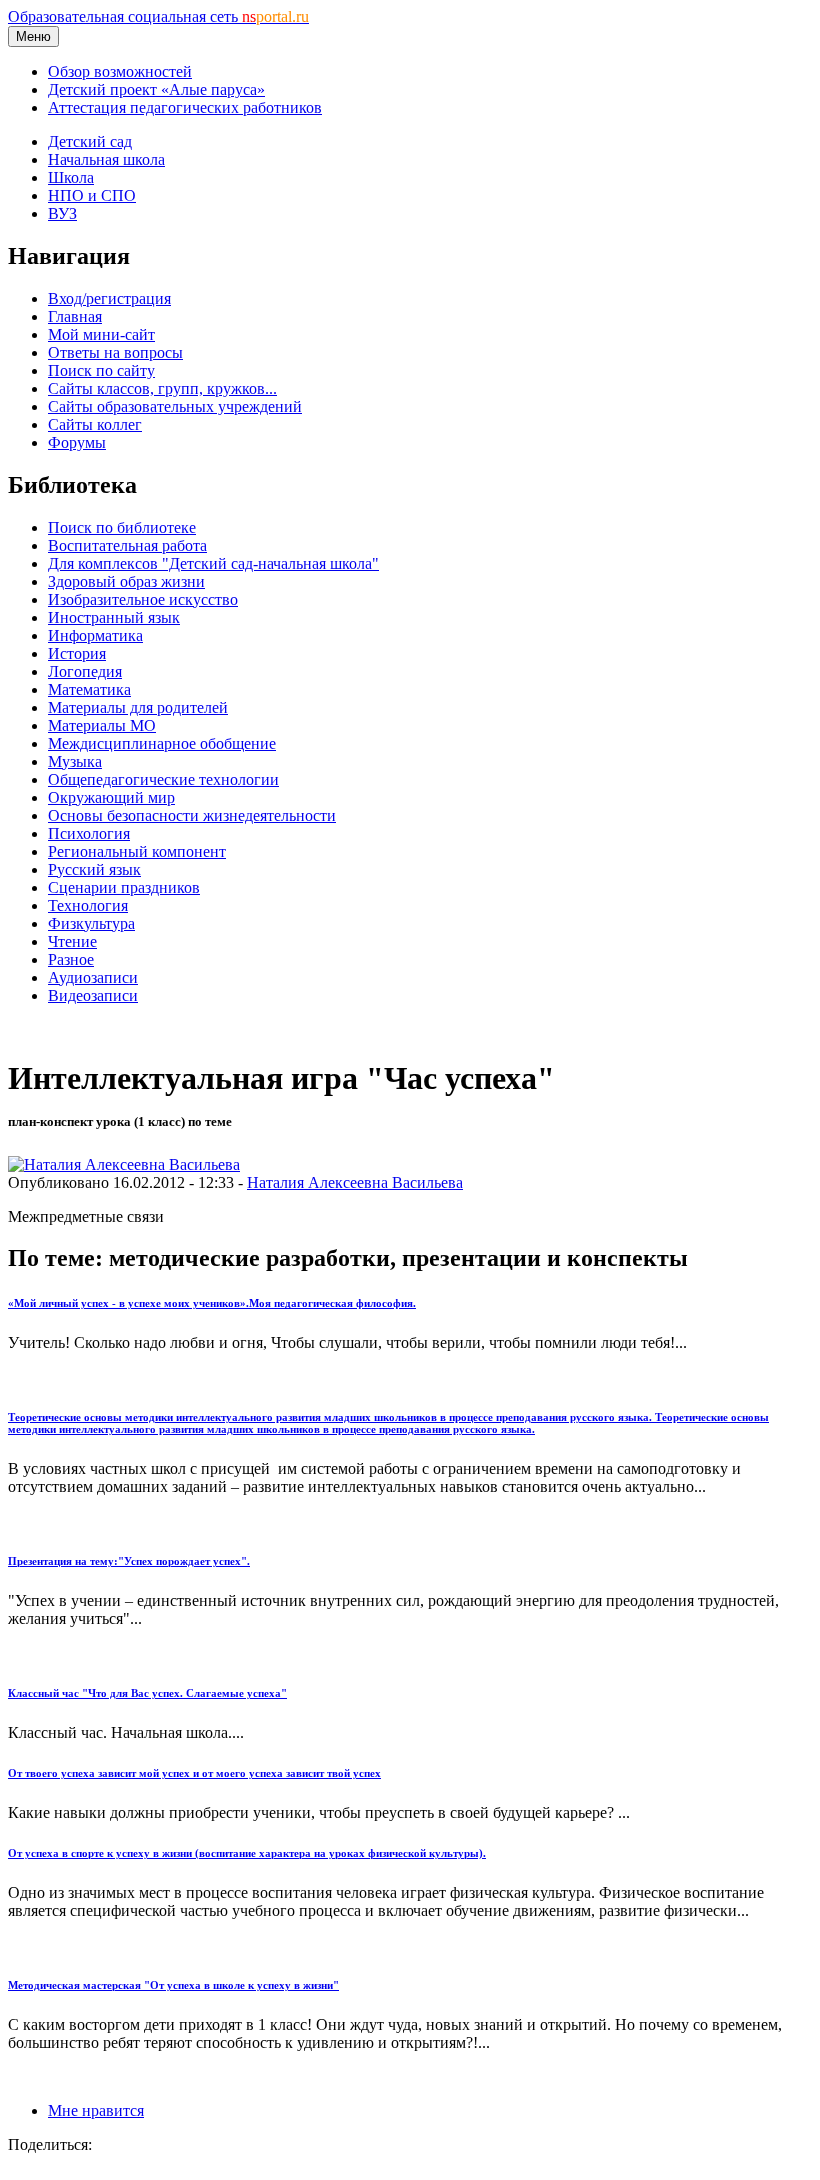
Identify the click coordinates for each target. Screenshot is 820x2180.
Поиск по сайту (101, 370)
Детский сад (90, 141)
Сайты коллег (95, 424)
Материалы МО (102, 725)
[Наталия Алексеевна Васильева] (124, 1164)
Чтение (72, 941)
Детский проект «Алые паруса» (156, 89)
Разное (71, 959)
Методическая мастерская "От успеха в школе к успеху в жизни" (173, 1985)
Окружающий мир (111, 797)
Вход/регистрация (109, 298)
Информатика (95, 635)
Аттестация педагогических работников (185, 107)
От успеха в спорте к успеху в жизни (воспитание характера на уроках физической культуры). (247, 1853)
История (77, 653)
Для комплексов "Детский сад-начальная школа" (213, 563)
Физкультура (91, 923)
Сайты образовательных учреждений (175, 406)
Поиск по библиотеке (122, 527)
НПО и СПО (92, 195)
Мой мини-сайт (101, 334)
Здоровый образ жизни (126, 581)
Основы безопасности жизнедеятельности (192, 815)
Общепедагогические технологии (163, 779)
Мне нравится (96, 2110)
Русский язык (94, 869)
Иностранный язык (114, 617)
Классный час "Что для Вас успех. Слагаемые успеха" (147, 1693)
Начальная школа (106, 159)
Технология (88, 905)
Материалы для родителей (138, 707)
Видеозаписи (93, 995)
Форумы (77, 442)
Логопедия (85, 671)
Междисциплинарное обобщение (162, 743)
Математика (89, 689)
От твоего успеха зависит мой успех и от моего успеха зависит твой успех (194, 1773)
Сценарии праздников (124, 887)
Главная (75, 316)
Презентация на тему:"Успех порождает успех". (129, 1561)
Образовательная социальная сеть (158, 16)
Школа (71, 177)
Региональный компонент (137, 851)
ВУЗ (62, 213)
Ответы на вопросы (115, 352)
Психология (89, 833)
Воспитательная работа (127, 545)
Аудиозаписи (93, 977)
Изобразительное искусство (143, 599)
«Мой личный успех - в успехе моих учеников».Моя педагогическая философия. (212, 1303)
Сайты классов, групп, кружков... (162, 388)
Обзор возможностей (120, 71)
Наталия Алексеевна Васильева (355, 1182)
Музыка (75, 761)
